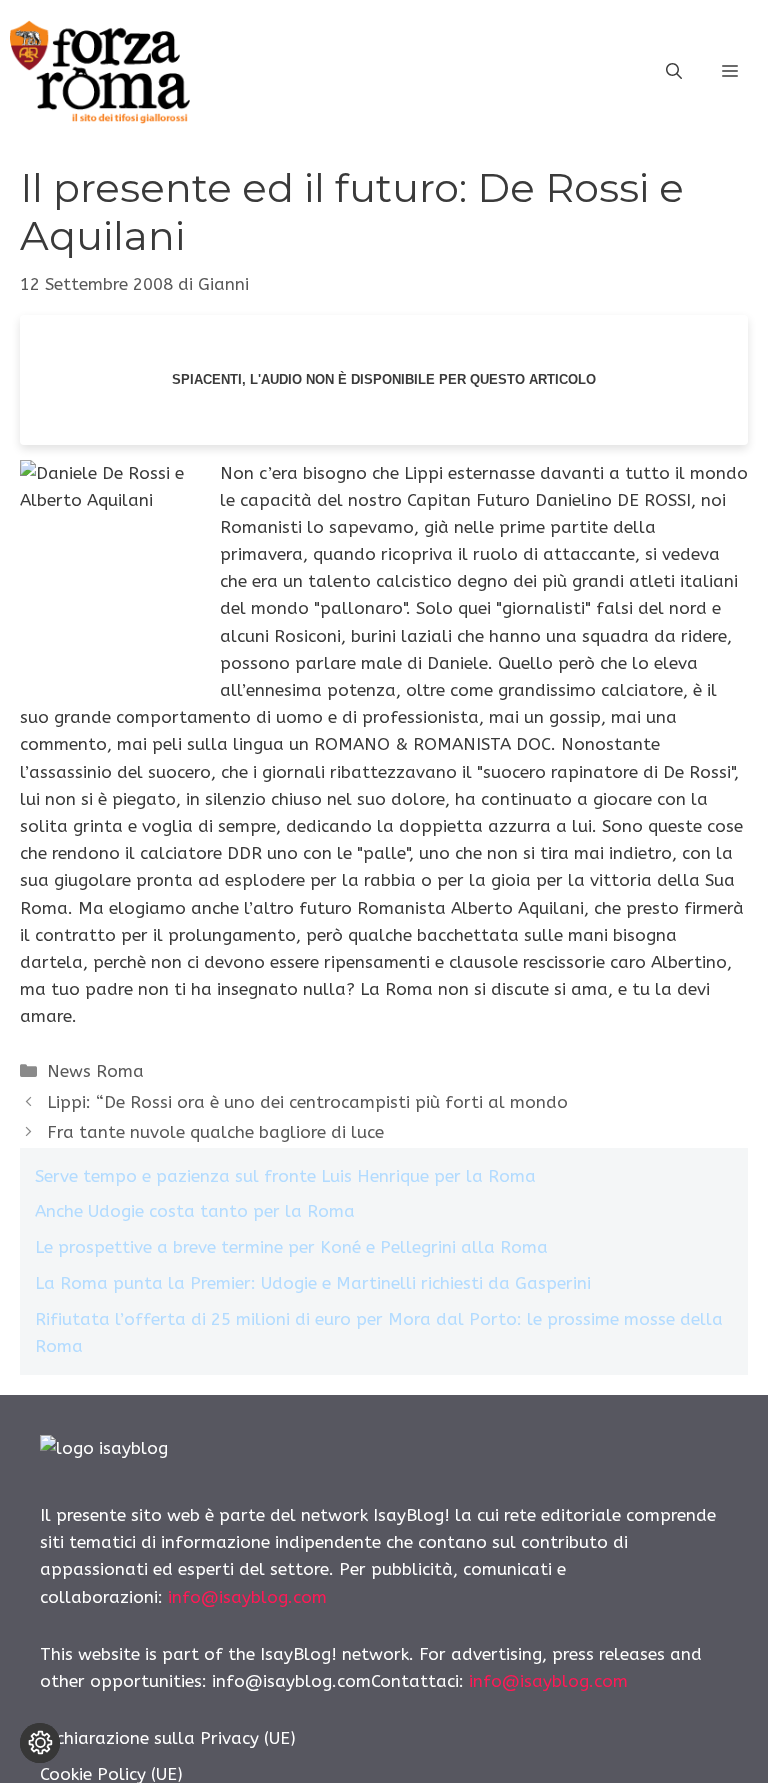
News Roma (95, 1071)
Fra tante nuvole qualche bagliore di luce (215, 1132)
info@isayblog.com (247, 1597)
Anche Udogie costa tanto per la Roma (195, 1211)
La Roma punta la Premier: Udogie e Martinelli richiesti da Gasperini (313, 1283)
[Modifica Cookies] (40, 1743)
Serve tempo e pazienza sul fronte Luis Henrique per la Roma (285, 1176)
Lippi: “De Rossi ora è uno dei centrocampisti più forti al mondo (307, 1102)
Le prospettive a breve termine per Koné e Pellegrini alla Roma (291, 1247)
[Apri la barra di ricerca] (674, 72)
